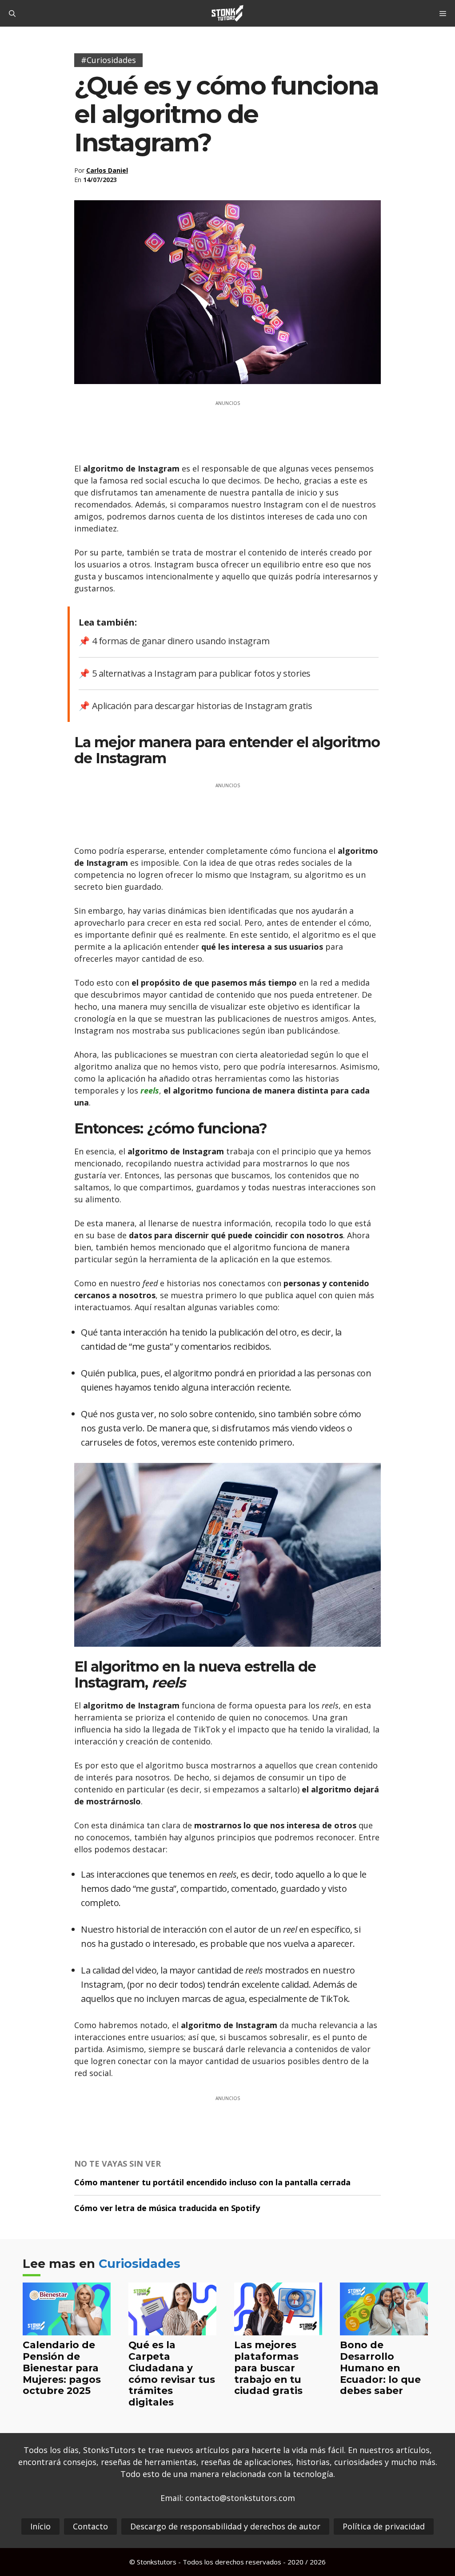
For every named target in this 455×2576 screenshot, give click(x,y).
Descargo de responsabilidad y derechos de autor (225, 2526)
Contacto (90, 2526)
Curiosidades (140, 2264)
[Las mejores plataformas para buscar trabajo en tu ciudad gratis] (278, 2329)
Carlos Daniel (107, 170)
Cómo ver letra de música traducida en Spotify (167, 2208)
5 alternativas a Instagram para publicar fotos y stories (201, 673)
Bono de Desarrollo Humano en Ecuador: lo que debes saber (380, 2368)
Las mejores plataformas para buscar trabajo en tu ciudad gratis (268, 2368)
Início (40, 2526)
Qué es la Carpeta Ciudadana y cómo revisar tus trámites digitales (172, 2374)
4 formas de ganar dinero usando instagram (181, 641)
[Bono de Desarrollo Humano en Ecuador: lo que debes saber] (384, 2329)
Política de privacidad (384, 2526)
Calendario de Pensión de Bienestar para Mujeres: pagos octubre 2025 (62, 2368)
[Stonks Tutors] (227, 13)
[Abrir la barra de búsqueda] (12, 13)
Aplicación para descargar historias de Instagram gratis (202, 706)
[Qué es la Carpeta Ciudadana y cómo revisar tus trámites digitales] (172, 2329)
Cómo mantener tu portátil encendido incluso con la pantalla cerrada (212, 2182)
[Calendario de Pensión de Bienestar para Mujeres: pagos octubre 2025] (67, 2329)
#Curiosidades (108, 60)
